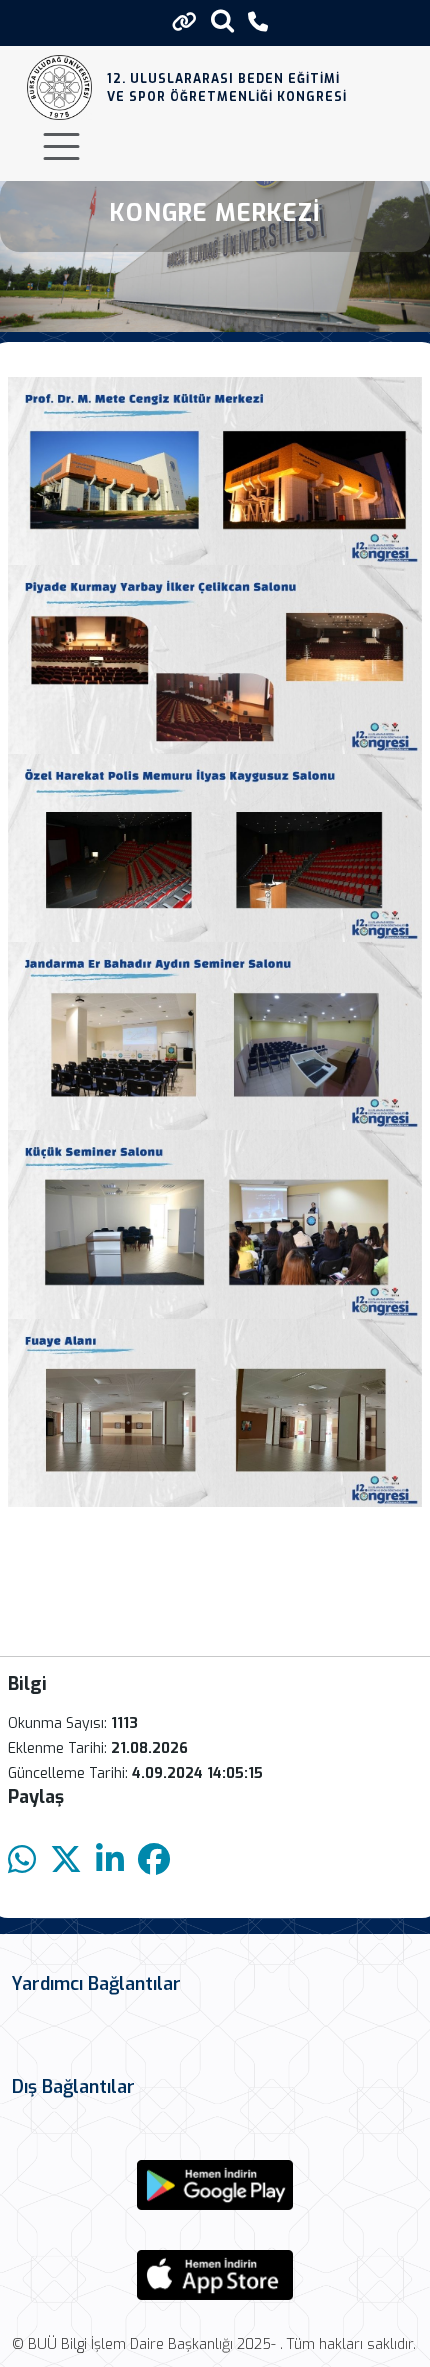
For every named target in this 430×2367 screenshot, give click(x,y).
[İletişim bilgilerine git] (258, 22)
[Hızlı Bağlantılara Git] (184, 22)
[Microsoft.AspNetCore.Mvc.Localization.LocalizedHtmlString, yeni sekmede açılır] (215, 2185)
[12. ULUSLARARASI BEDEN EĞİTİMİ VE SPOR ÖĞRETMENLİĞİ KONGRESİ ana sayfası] (59, 87)
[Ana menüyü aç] (61, 146)
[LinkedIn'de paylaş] (110, 1860)
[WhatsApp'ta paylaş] (22, 1860)
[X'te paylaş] (66, 1860)
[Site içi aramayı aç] (222, 20)
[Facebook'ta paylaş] (154, 1860)
